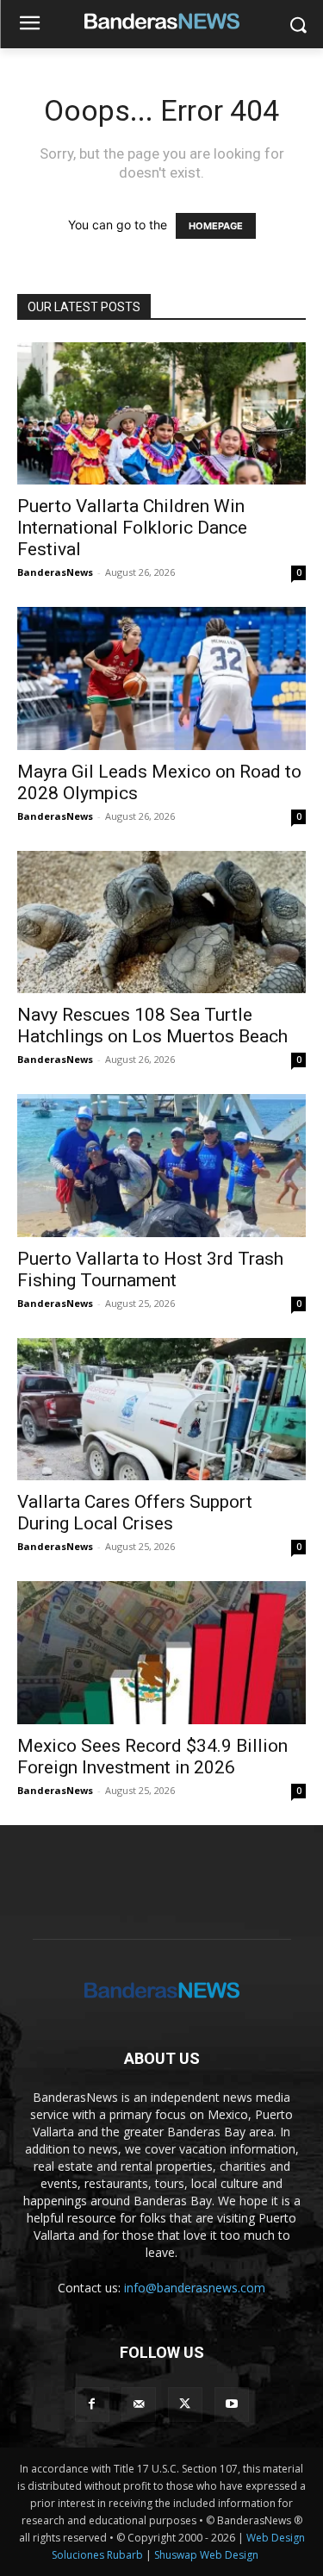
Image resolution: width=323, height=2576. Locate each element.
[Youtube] (232, 2404)
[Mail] (139, 2404)
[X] (185, 2404)
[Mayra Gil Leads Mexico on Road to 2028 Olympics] (161, 678)
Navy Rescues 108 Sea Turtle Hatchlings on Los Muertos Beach (152, 1025)
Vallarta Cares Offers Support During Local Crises (135, 1513)
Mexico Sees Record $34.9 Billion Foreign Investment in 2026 (152, 1757)
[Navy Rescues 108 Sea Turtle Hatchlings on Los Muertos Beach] (161, 922)
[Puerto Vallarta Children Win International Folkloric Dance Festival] (161, 413)
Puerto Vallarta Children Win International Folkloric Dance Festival (132, 528)
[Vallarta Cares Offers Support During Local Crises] (161, 1409)
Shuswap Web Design (206, 2555)
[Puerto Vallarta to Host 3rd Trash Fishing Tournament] (161, 1165)
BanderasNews (55, 572)
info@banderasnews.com (195, 2288)
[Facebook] (92, 2404)
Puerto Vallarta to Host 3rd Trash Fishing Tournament (150, 1269)
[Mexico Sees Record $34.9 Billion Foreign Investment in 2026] (161, 1652)
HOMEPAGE (216, 226)
